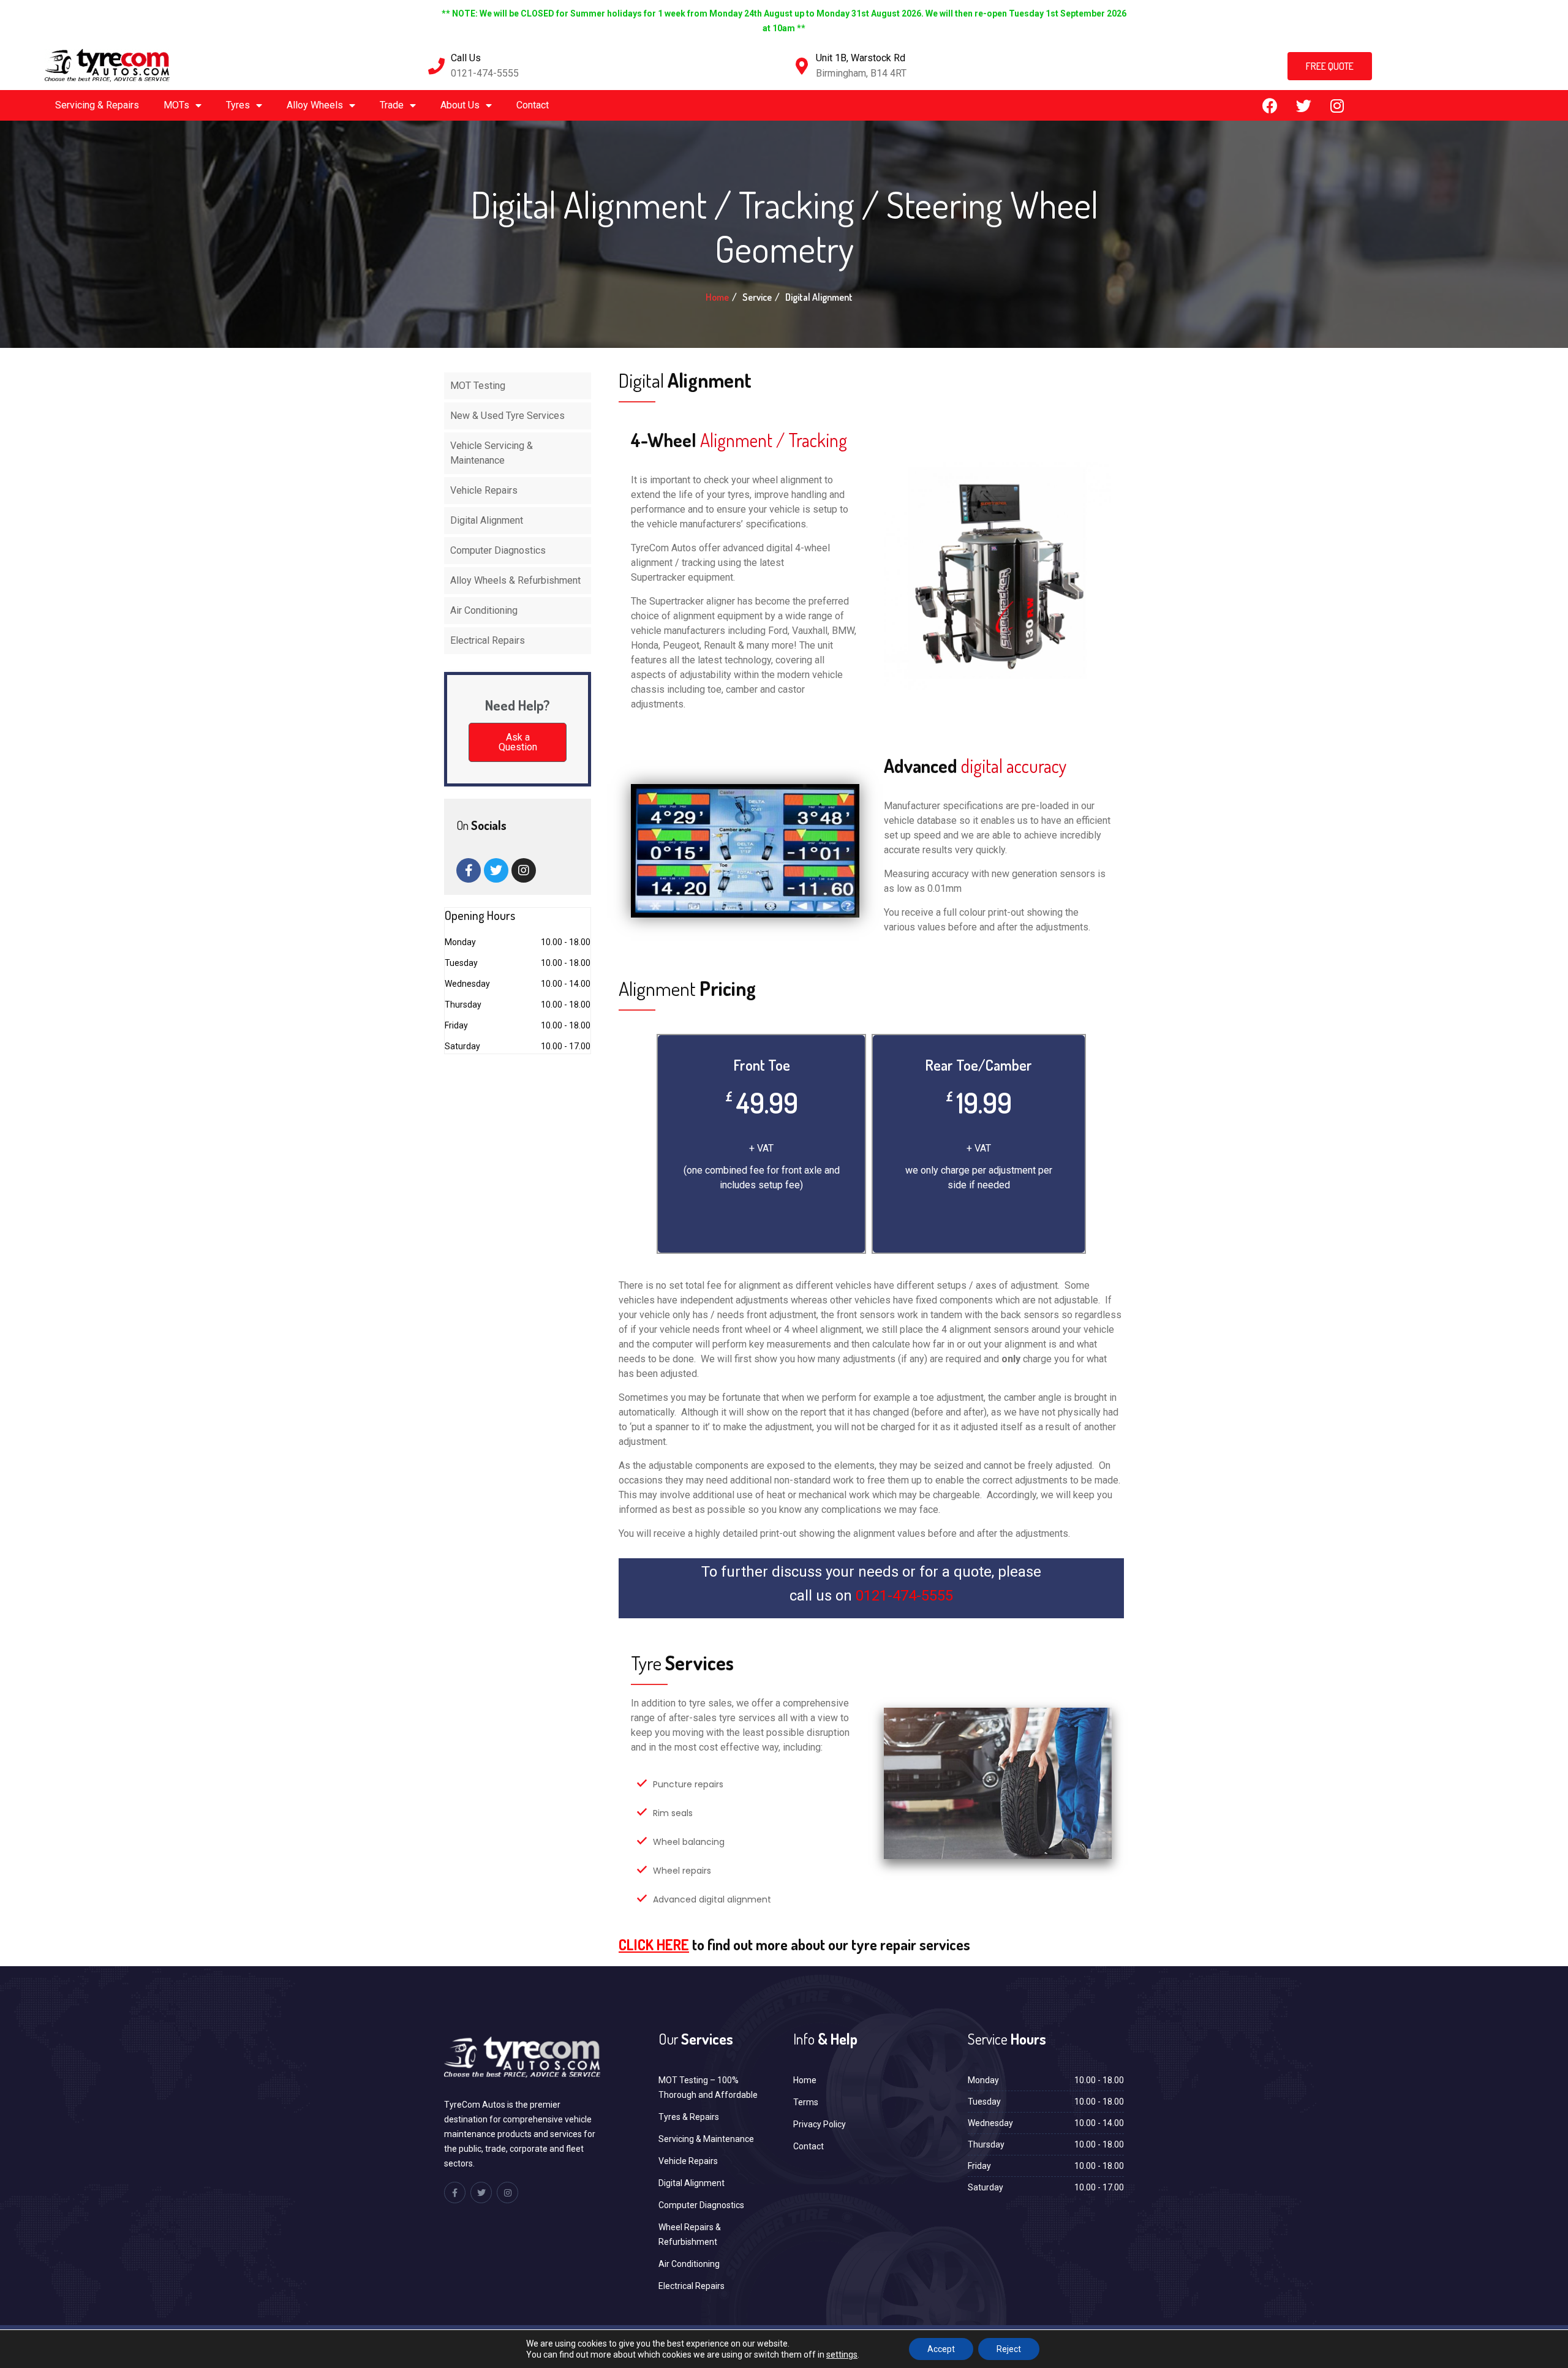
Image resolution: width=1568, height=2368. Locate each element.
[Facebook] (1270, 105)
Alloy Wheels (315, 105)
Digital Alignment (487, 520)
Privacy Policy (820, 2124)
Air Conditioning (484, 610)
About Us (460, 105)
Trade (392, 105)
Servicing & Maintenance (706, 2139)
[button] (1330, 66)
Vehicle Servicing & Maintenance (492, 453)
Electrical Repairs (488, 640)
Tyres (238, 105)
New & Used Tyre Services (507, 416)
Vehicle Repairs (484, 490)
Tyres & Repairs (689, 2117)
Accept (941, 2349)
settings (842, 2355)
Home (717, 297)
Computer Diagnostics (498, 550)
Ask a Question (518, 742)
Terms (806, 2102)
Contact (533, 105)
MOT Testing (478, 386)
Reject (1009, 2349)
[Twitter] (1303, 105)
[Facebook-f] (469, 870)
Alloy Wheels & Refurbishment (515, 580)
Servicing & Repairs (97, 105)
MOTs (176, 105)
